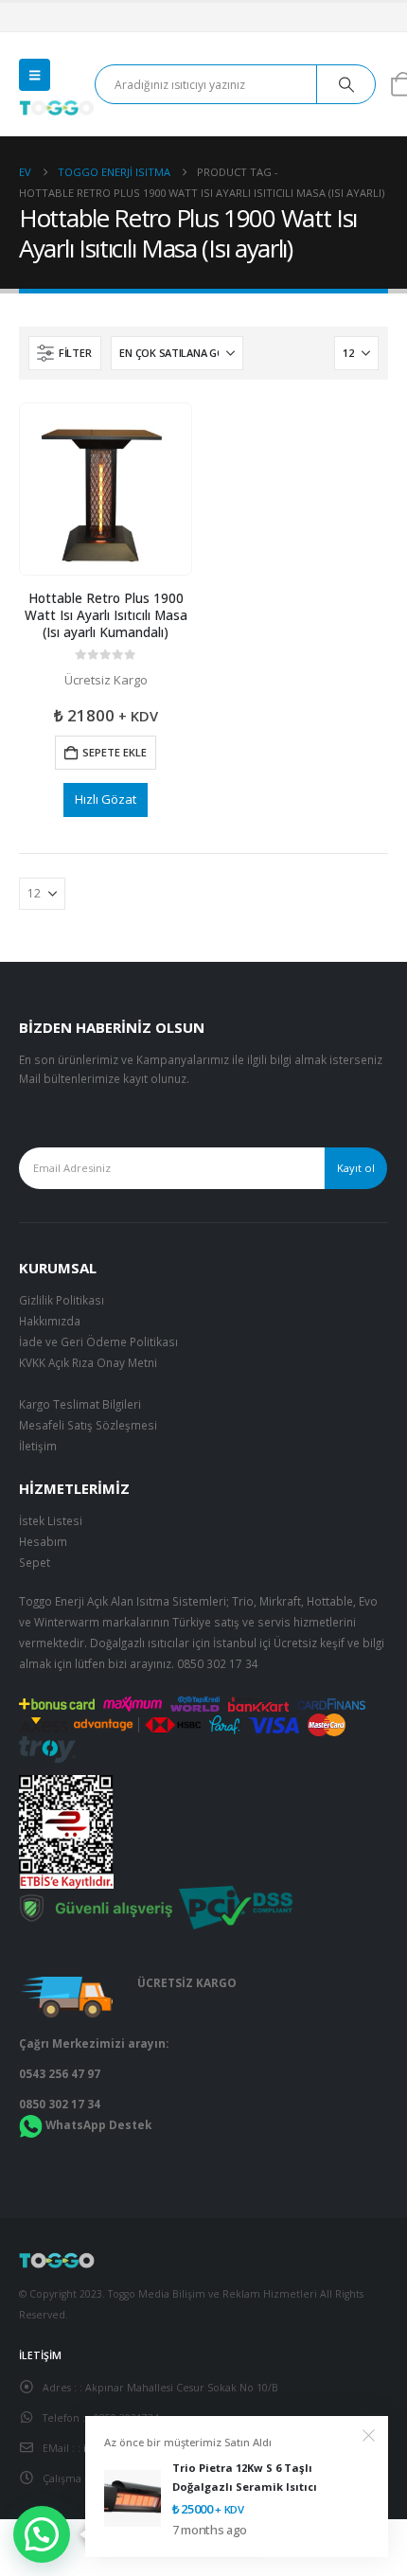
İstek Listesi (51, 1520)
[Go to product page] (105, 489)
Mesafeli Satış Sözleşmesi (88, 1425)
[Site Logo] (57, 108)
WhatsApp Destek (98, 2124)
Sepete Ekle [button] (115, 752)
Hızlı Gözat (106, 799)
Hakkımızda (50, 1321)
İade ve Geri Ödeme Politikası (98, 1341)
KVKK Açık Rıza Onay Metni (88, 1362)
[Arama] (346, 84)
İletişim (38, 1446)
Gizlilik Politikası (62, 1300)
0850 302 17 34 (218, 1663)
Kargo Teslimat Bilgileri (80, 1404)
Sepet (35, 1562)
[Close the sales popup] (369, 2436)
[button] (35, 75)
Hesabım (43, 1541)
